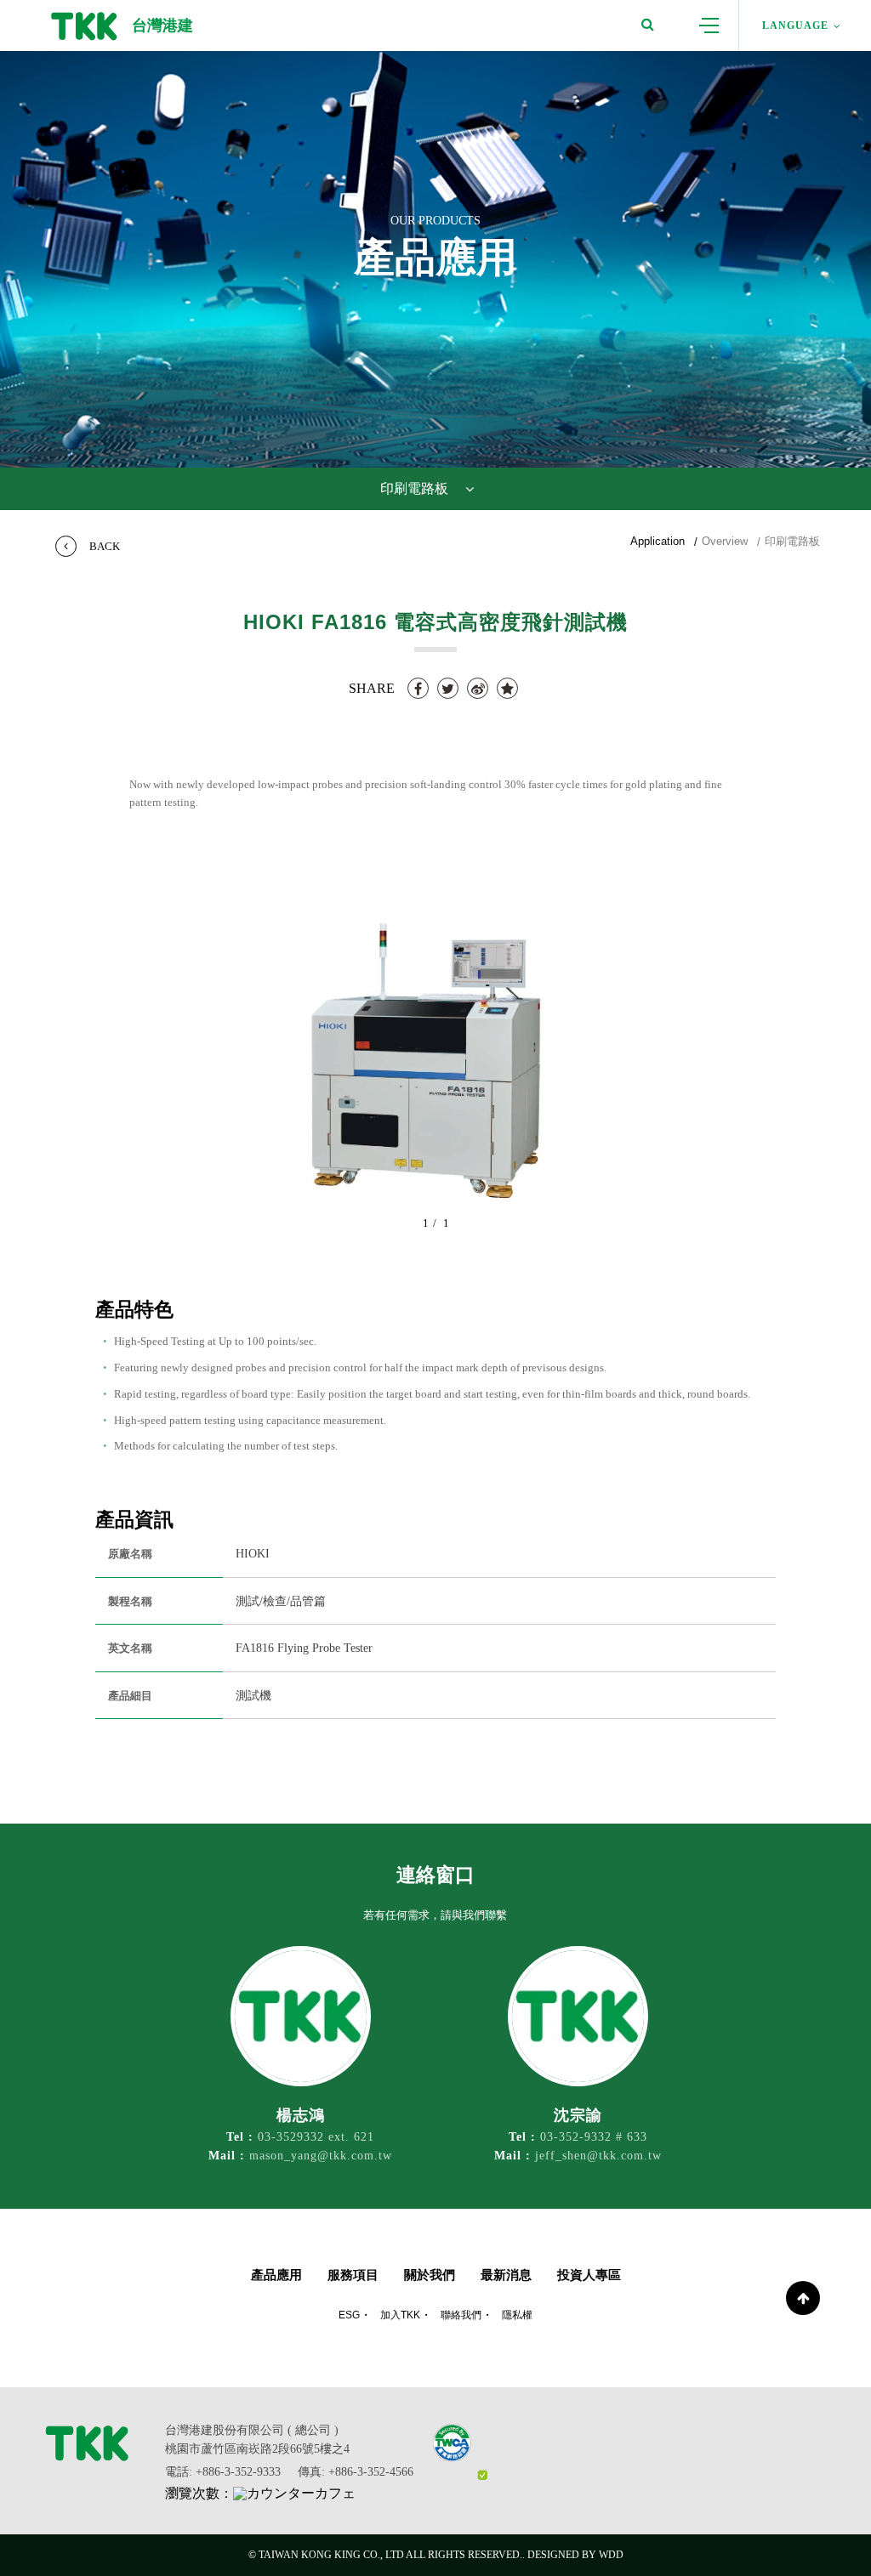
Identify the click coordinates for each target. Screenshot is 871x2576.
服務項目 (353, 2275)
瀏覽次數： (199, 2493)
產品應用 (276, 2275)
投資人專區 (589, 2275)
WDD (611, 2555)
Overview (725, 541)
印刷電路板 (792, 541)
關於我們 (430, 2275)
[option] (435, 1061)
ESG (349, 2315)
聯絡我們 (461, 2315)
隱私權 (517, 2315)
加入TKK (400, 2315)
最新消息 (506, 2275)
